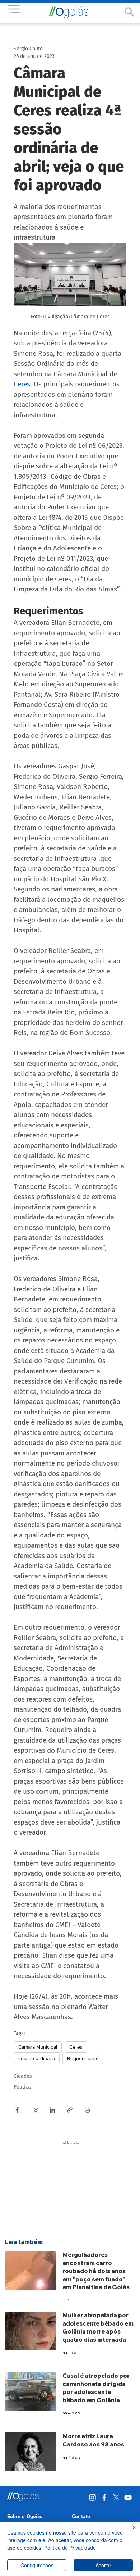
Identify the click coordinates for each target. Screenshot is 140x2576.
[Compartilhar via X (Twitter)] (35, 2110)
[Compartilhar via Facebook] (17, 2110)
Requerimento (83, 2058)
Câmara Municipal (38, 2047)
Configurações (37, 2565)
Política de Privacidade (70, 2548)
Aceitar (103, 2565)
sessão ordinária (37, 2058)
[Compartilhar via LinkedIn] (52, 2110)
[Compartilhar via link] (70, 2110)
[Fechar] (130, 2532)
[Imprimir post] (87, 2110)
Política (22, 2087)
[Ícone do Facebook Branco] (104, 2497)
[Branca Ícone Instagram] (92, 2497)
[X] (116, 2497)
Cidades (23, 2076)
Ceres (76, 2047)
